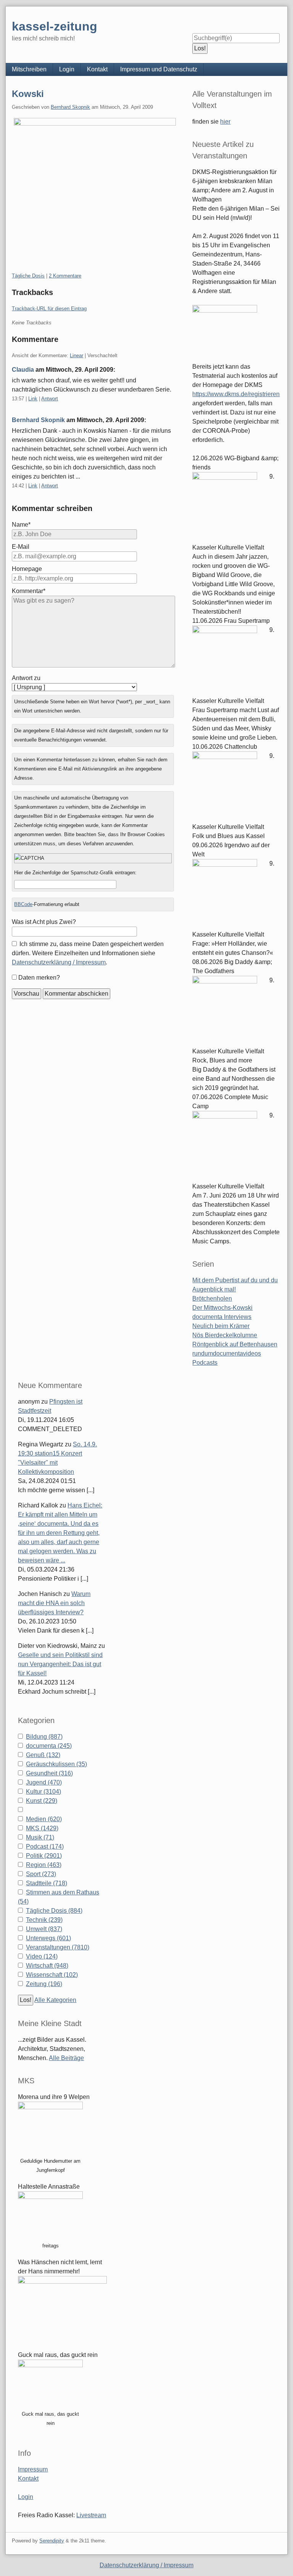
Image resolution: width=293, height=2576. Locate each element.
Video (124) (42, 1956)
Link (33, 399)
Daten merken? (39, 978)
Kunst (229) (42, 1801)
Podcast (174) (45, 1847)
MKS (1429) (42, 1828)
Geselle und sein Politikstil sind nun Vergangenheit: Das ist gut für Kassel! (60, 1664)
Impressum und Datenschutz (159, 69)
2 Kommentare (65, 276)
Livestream (91, 2515)
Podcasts (205, 1363)
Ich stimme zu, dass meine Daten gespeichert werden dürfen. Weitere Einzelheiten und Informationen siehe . (88, 953)
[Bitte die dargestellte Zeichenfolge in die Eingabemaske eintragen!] (93, 858)
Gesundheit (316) (49, 1773)
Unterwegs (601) (48, 1938)
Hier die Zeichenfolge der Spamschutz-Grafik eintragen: (75, 873)
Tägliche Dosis (28, 276)
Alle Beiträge (66, 2058)
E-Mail (21, 547)
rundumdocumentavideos (227, 1353)
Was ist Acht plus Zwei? (44, 922)
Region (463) (44, 1865)
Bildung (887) (44, 1737)
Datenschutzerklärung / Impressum (59, 962)
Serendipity (52, 2541)
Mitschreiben (29, 69)
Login (67, 69)
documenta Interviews (222, 1317)
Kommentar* (29, 591)
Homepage (27, 569)
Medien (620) (44, 1819)
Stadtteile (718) (47, 1883)
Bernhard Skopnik (70, 107)
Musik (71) (40, 1837)
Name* (21, 525)
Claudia (23, 370)
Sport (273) (41, 1874)
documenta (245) (49, 1746)
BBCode (23, 904)
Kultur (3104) (43, 1792)
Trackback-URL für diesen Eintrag (49, 309)
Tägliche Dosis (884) (54, 1911)
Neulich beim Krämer (221, 1326)
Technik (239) (44, 1920)
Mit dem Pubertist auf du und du (235, 1280)
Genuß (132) (43, 1755)
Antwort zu (26, 678)
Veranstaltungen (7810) (58, 1947)
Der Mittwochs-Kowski (222, 1308)
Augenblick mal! (214, 1289)
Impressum (33, 2469)
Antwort (50, 399)
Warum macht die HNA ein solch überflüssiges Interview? (54, 1603)
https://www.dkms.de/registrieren (236, 394)
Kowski (28, 94)
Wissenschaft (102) (52, 1975)
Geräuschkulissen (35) (56, 1764)
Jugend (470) (44, 1782)
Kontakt (97, 69)
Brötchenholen (212, 1298)
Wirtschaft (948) (47, 1966)
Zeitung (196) (44, 1984)
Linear (76, 355)
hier (225, 122)
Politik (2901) (44, 1856)
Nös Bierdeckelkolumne (225, 1335)
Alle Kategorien (55, 2000)
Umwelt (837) (44, 1929)
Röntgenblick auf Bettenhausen (235, 1344)
